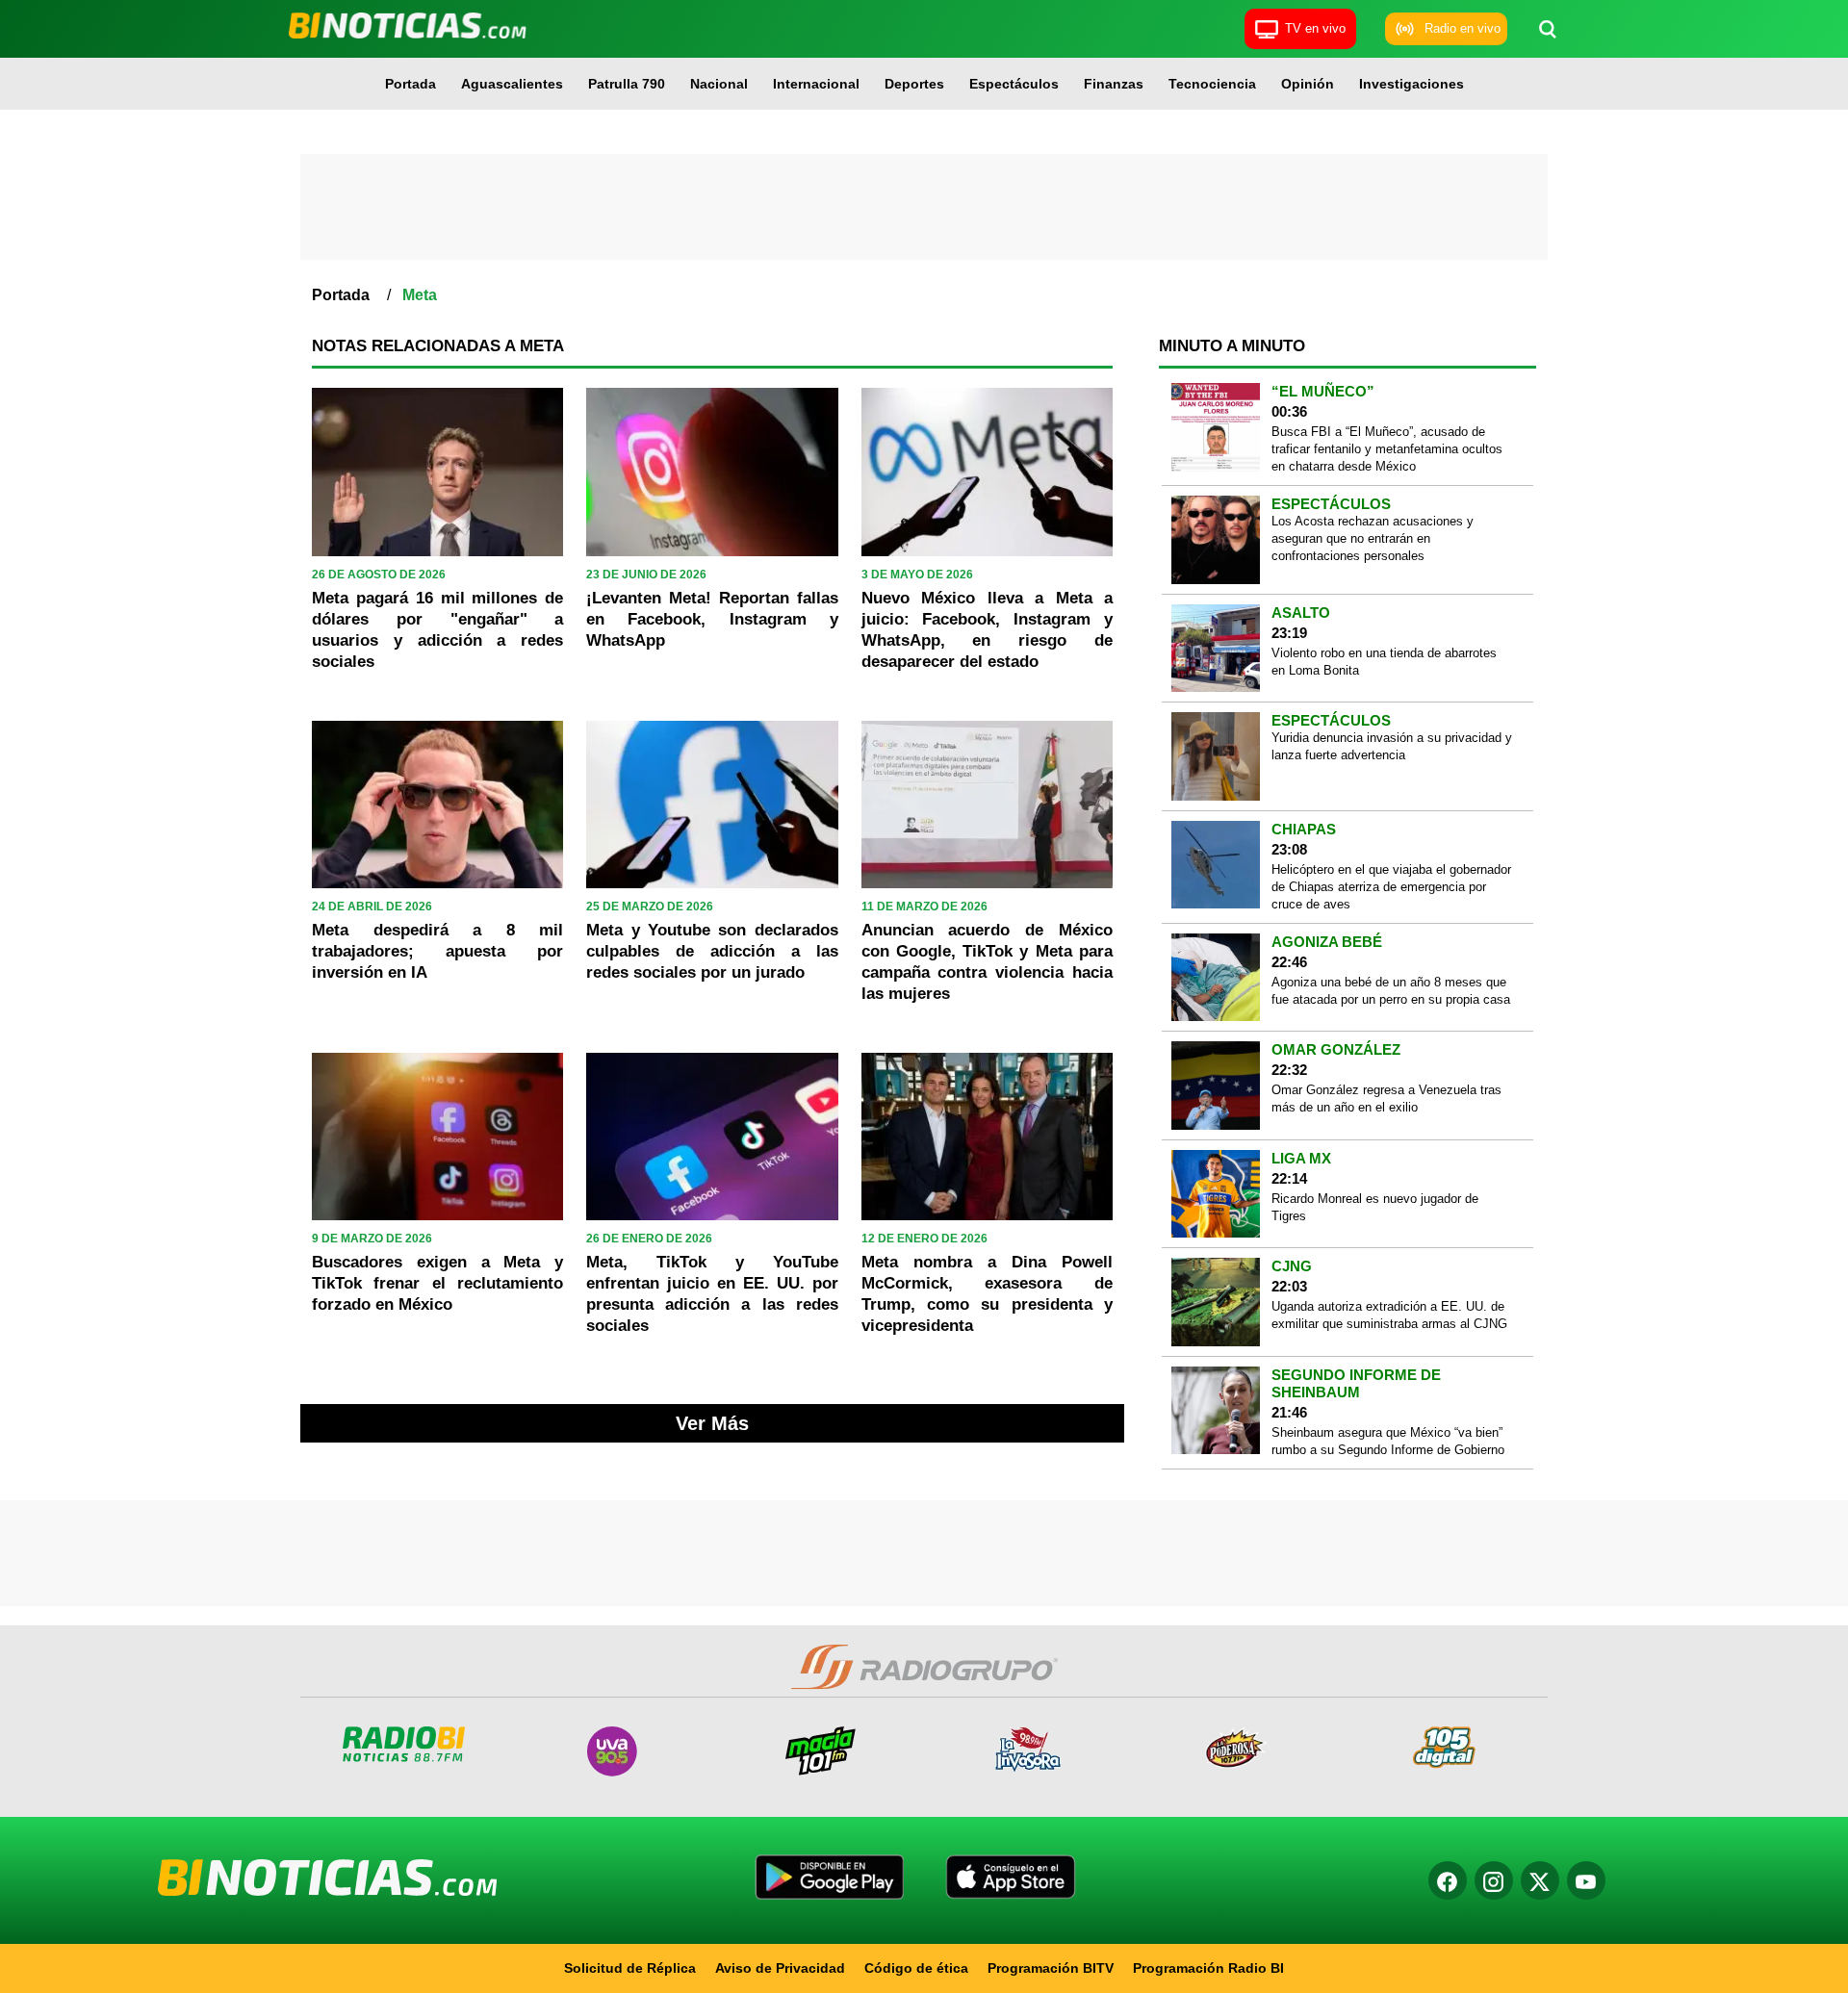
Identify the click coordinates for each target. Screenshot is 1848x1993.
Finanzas (1114, 84)
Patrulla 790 (627, 84)
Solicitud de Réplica (630, 1968)
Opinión (1308, 84)
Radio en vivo (1463, 28)
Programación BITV (1051, 1968)
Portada (411, 84)
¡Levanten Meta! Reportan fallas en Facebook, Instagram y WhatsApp (712, 619)
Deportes (914, 84)
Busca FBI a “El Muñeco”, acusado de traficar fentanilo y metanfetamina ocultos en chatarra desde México (1387, 449)
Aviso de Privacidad (780, 1968)
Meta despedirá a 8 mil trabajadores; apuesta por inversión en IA (437, 951)
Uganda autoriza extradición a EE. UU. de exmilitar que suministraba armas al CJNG (1389, 1315)
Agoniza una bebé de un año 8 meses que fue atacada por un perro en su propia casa (1391, 991)
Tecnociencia (1212, 84)
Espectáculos (1014, 84)
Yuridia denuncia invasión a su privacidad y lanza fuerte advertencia (1392, 746)
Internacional (816, 84)
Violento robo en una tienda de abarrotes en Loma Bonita (1384, 662)
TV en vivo (1315, 28)
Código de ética (916, 1968)
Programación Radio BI (1208, 1968)
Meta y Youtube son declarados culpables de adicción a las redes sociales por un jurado (712, 951)
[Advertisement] (924, 207)
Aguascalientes (512, 84)
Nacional (719, 84)
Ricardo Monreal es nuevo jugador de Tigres (1375, 1207)
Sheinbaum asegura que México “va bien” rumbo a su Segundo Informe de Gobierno (1388, 1441)
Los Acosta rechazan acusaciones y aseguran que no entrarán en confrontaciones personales (1373, 538)
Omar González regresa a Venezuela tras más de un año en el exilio (1386, 1099)
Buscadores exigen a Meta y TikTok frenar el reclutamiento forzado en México (437, 1283)
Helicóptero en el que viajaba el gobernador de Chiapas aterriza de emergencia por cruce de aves (1391, 887)
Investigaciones (1412, 84)
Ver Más (712, 1423)
